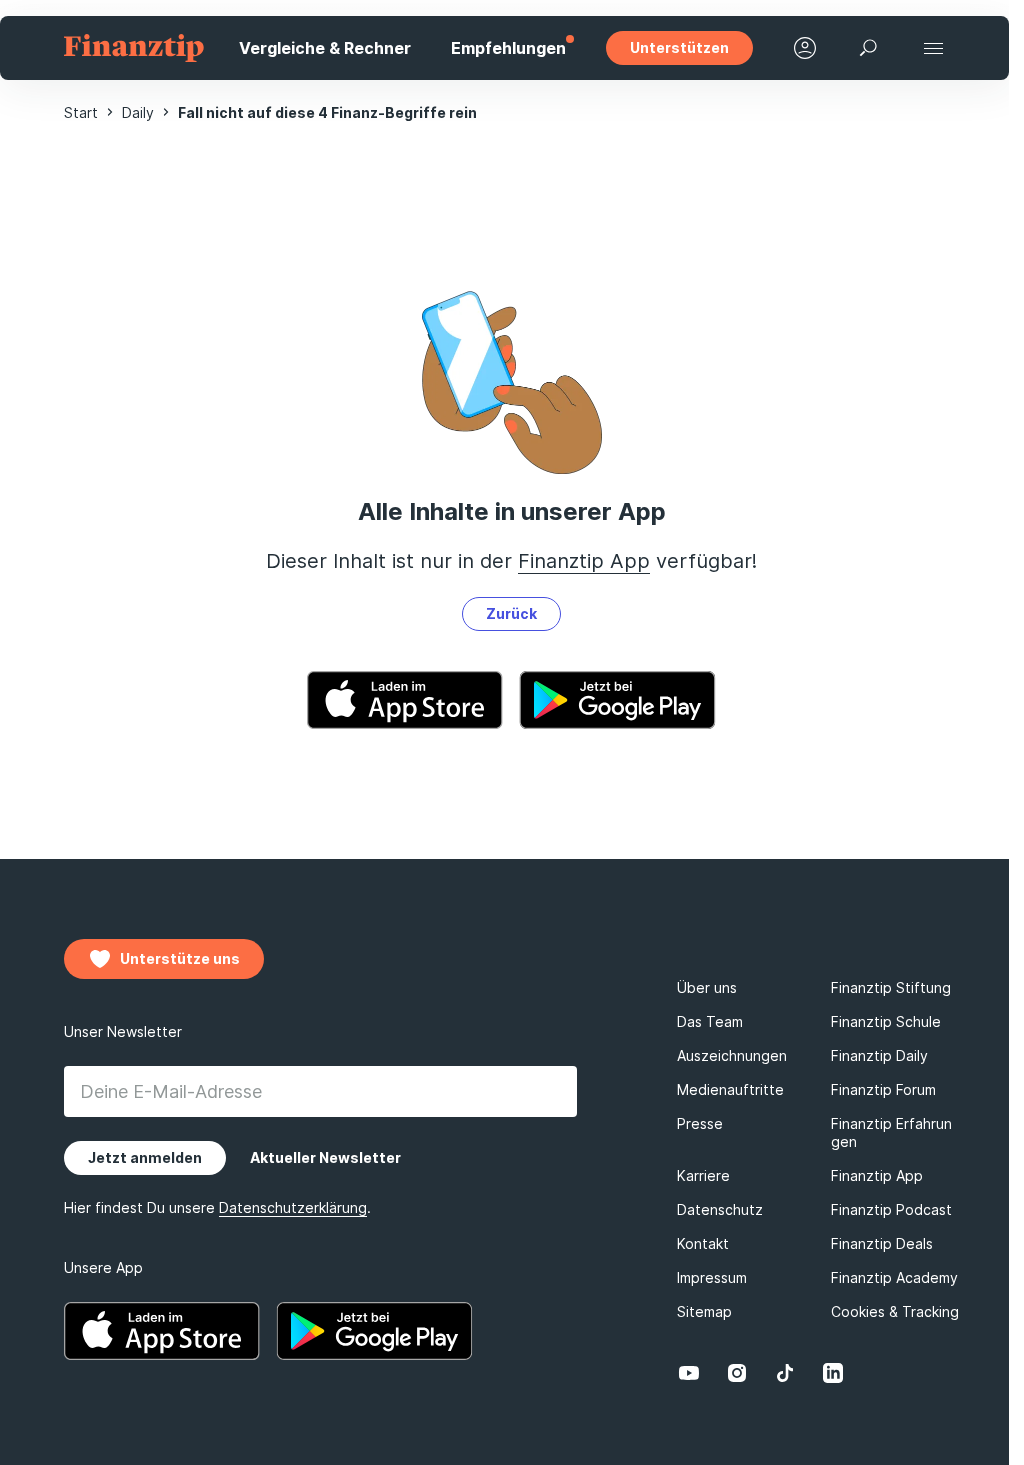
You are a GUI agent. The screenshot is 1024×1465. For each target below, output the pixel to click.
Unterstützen (679, 47)
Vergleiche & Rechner (325, 48)
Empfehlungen (508, 48)
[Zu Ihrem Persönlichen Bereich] (805, 48)
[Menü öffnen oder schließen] (933, 48)
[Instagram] (737, 1373)
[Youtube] (689, 1373)
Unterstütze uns (180, 958)
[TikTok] (785, 1373)
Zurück (511, 613)
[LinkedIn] (833, 1373)
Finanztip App (584, 561)
